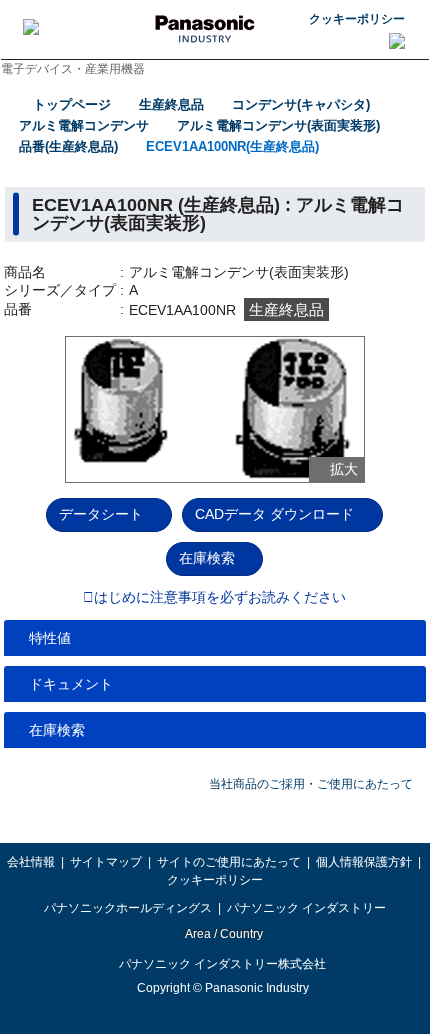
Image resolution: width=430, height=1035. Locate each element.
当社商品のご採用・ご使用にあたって (311, 784)
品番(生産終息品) (68, 146)
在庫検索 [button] (57, 730)
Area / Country (223, 934)
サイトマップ (106, 862)
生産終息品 (171, 104)
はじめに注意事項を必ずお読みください (220, 598)
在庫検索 (207, 558)
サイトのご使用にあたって (229, 862)
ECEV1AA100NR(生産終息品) (232, 146)
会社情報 (31, 862)
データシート (101, 514)
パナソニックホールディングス (128, 908)
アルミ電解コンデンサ (84, 125)
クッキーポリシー (357, 19)
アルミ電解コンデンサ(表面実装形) (278, 125)
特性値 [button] (50, 638)
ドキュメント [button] (71, 684)
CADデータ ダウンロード (274, 514)
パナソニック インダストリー (306, 908)
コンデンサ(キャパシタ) (301, 104)
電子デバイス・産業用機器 (73, 69)
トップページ (72, 104)
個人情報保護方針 (364, 862)
